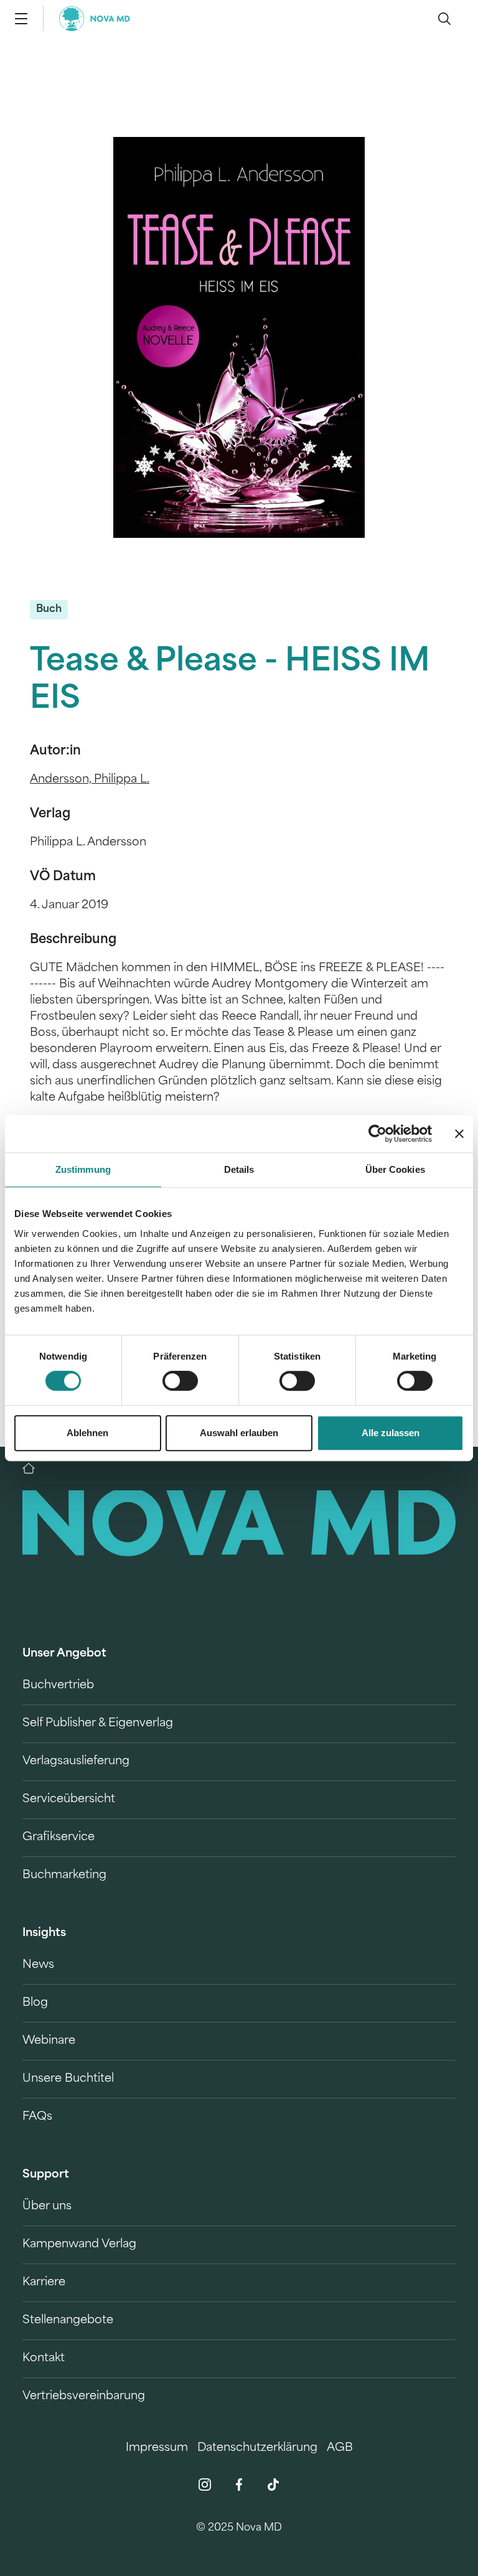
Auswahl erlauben (239, 1433)
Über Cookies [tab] (395, 1169)
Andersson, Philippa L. (90, 780)
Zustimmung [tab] (83, 1169)
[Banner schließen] (459, 1134)
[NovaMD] (35, 1469)
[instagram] (205, 2484)
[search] (444, 19)
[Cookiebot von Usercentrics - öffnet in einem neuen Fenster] (377, 1134)
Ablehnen (87, 1433)
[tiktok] (273, 2484)
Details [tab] (239, 1169)
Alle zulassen (391, 1433)
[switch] (180, 1381)
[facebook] (239, 2484)
